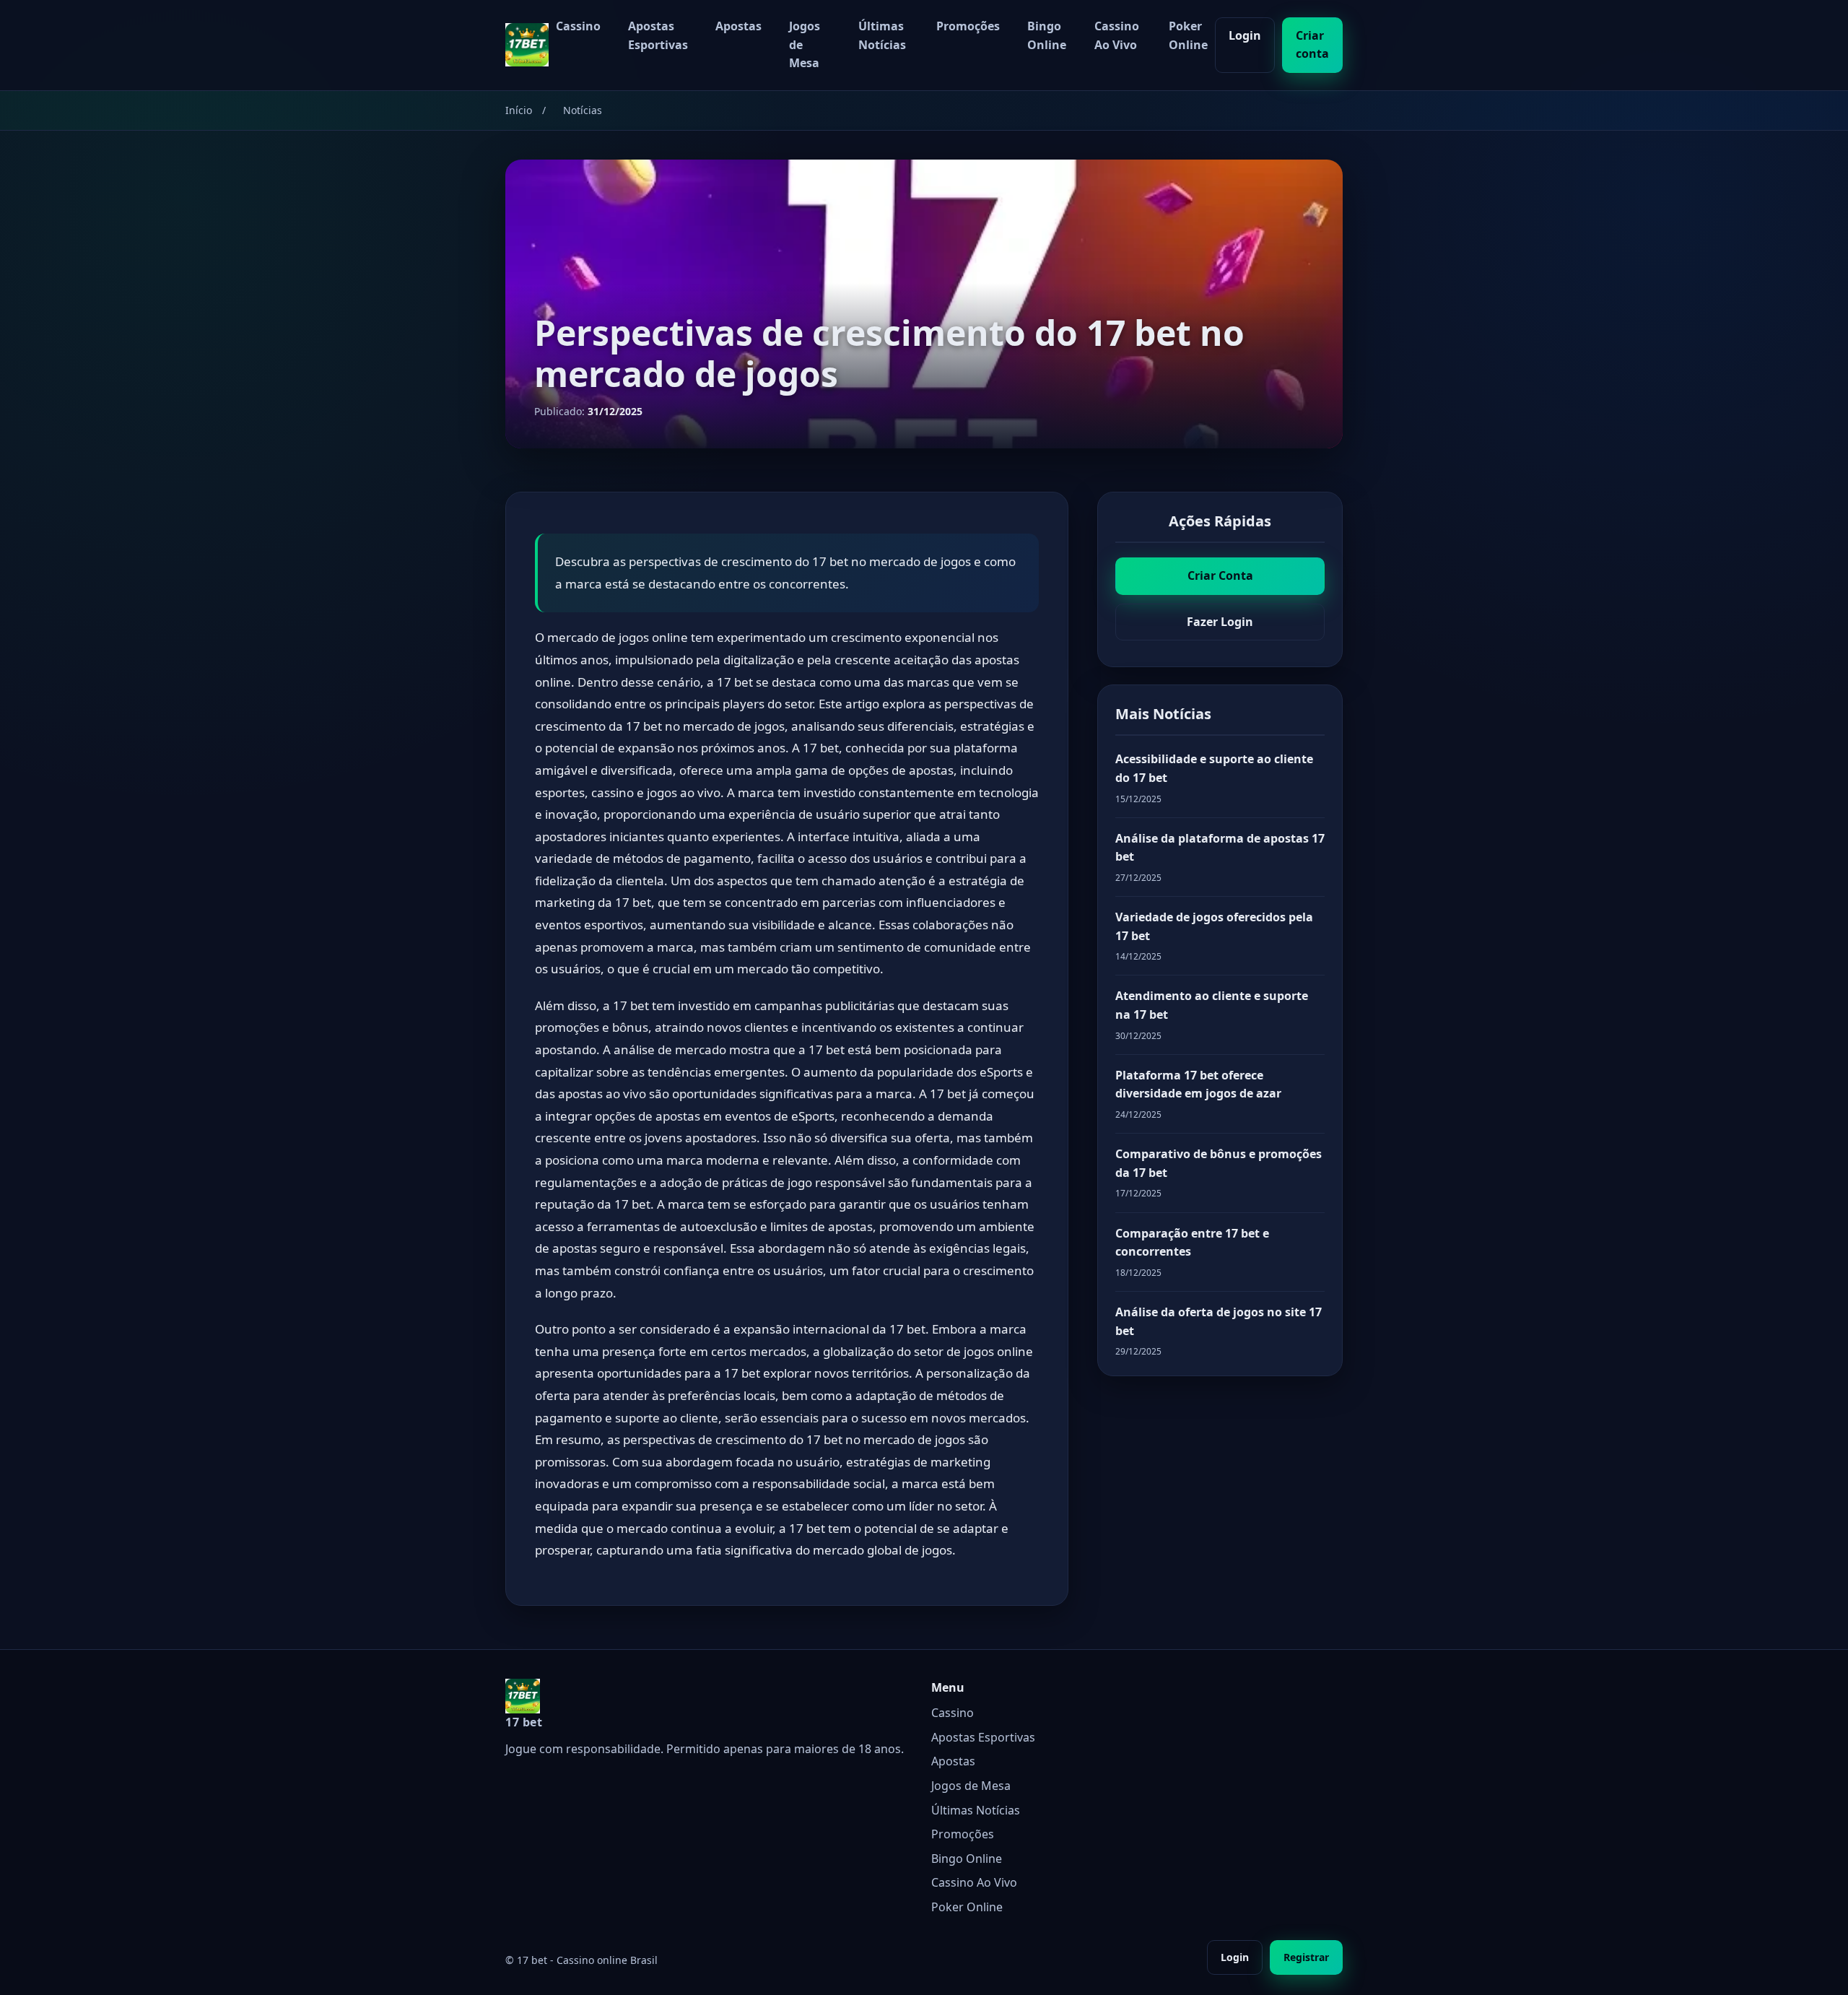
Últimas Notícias (882, 35)
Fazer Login (1220, 622)
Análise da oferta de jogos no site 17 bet (1219, 1321)
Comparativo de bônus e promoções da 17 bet (1219, 1163)
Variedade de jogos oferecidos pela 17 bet (1214, 926)
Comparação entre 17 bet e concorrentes (1192, 1243)
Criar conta (1312, 45)
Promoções (968, 26)
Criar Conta (1220, 575)
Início (519, 110)
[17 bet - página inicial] (527, 45)
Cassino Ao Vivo (1117, 35)
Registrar (1306, 1957)
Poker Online (1188, 35)
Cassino (578, 26)
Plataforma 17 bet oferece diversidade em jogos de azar (1198, 1085)
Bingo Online (1047, 35)
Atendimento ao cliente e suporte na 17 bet (1212, 1005)
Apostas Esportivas (658, 35)
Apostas (738, 26)
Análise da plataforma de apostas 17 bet (1220, 848)
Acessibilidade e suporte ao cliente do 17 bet (1214, 768)
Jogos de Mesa (805, 44)
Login (1245, 35)
